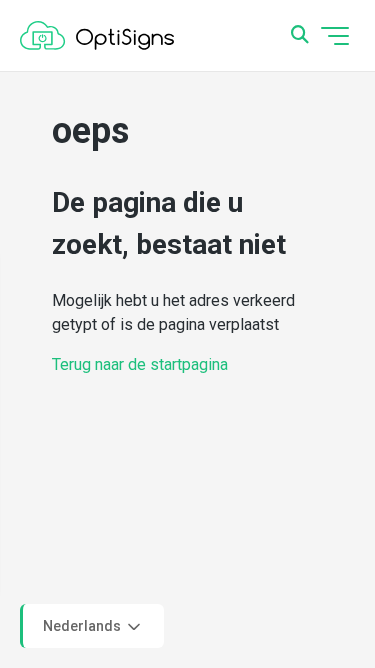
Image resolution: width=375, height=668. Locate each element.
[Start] (97, 36)
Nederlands (83, 625)
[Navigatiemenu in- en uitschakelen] (335, 36)
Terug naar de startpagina (140, 364)
